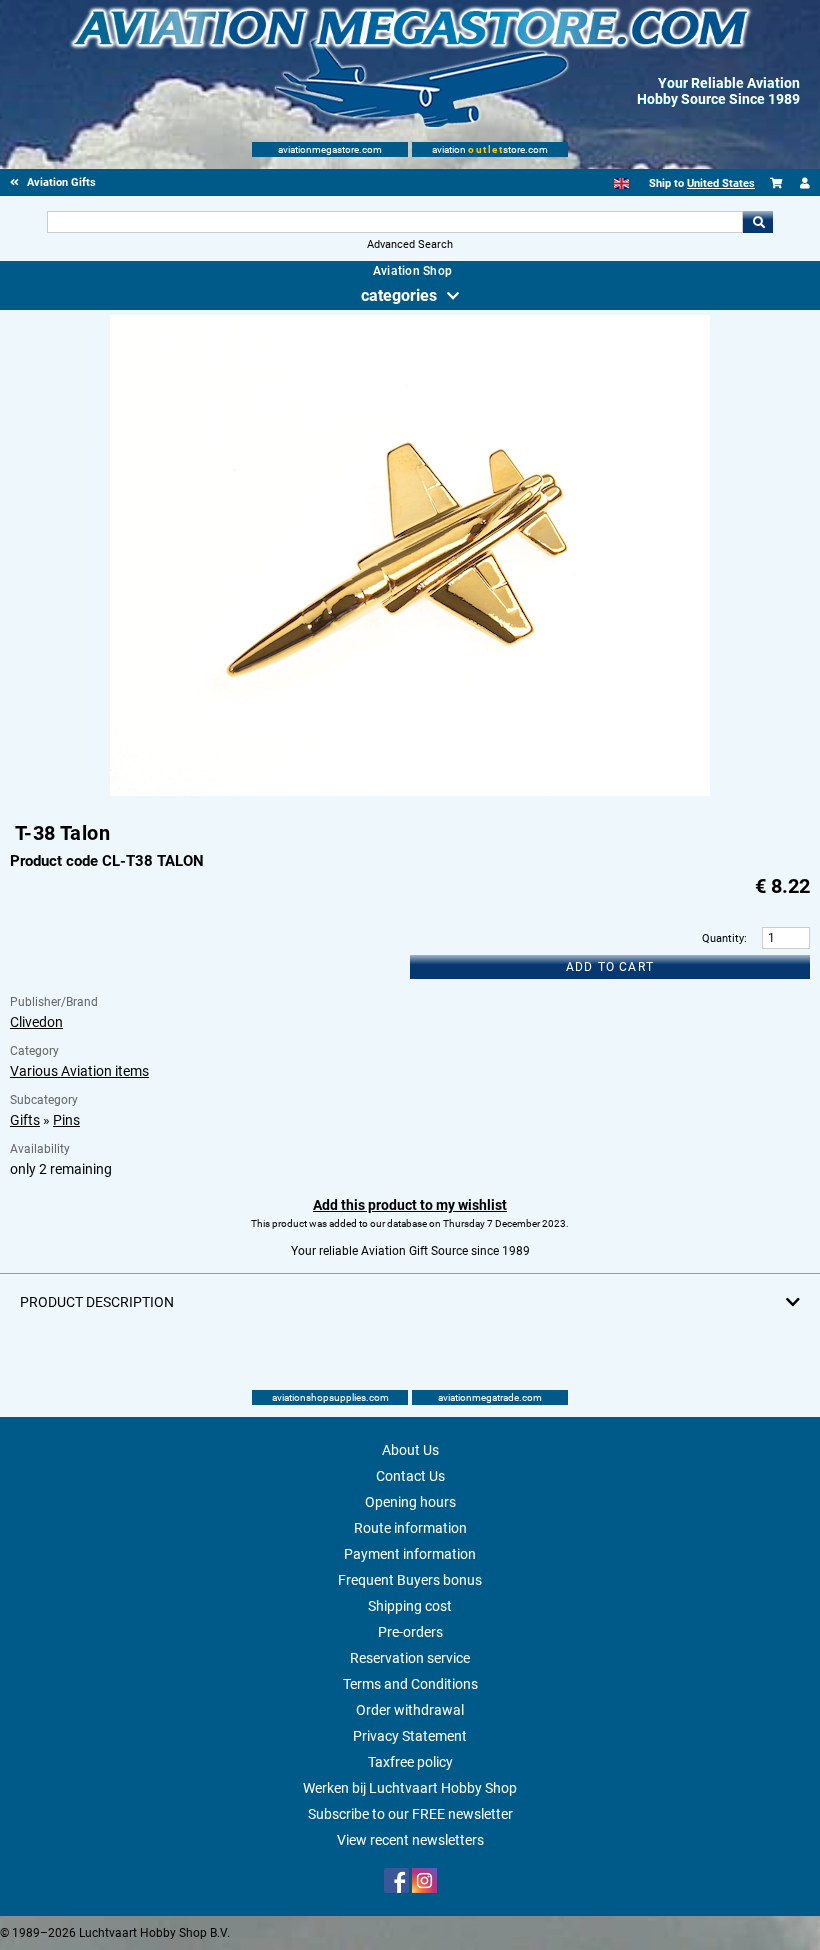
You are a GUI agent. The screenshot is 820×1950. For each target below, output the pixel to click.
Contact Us (410, 1476)
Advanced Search (410, 244)
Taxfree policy (410, 1762)
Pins (66, 1120)
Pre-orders (410, 1632)
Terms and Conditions (410, 1684)
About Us (410, 1450)
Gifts (25, 1120)
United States (721, 183)
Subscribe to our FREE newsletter (410, 1814)
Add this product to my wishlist (410, 1205)
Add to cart (610, 967)
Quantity (723, 938)
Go (758, 222)
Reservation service (410, 1658)
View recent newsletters (410, 1840)
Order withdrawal (410, 1710)
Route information (410, 1528)
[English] (621, 183)
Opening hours (410, 1502)
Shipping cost (410, 1606)
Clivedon (36, 1022)
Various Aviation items (79, 1071)
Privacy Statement (410, 1736)
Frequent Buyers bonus (410, 1580)
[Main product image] (410, 792)
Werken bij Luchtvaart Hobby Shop (410, 1788)
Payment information (410, 1554)
